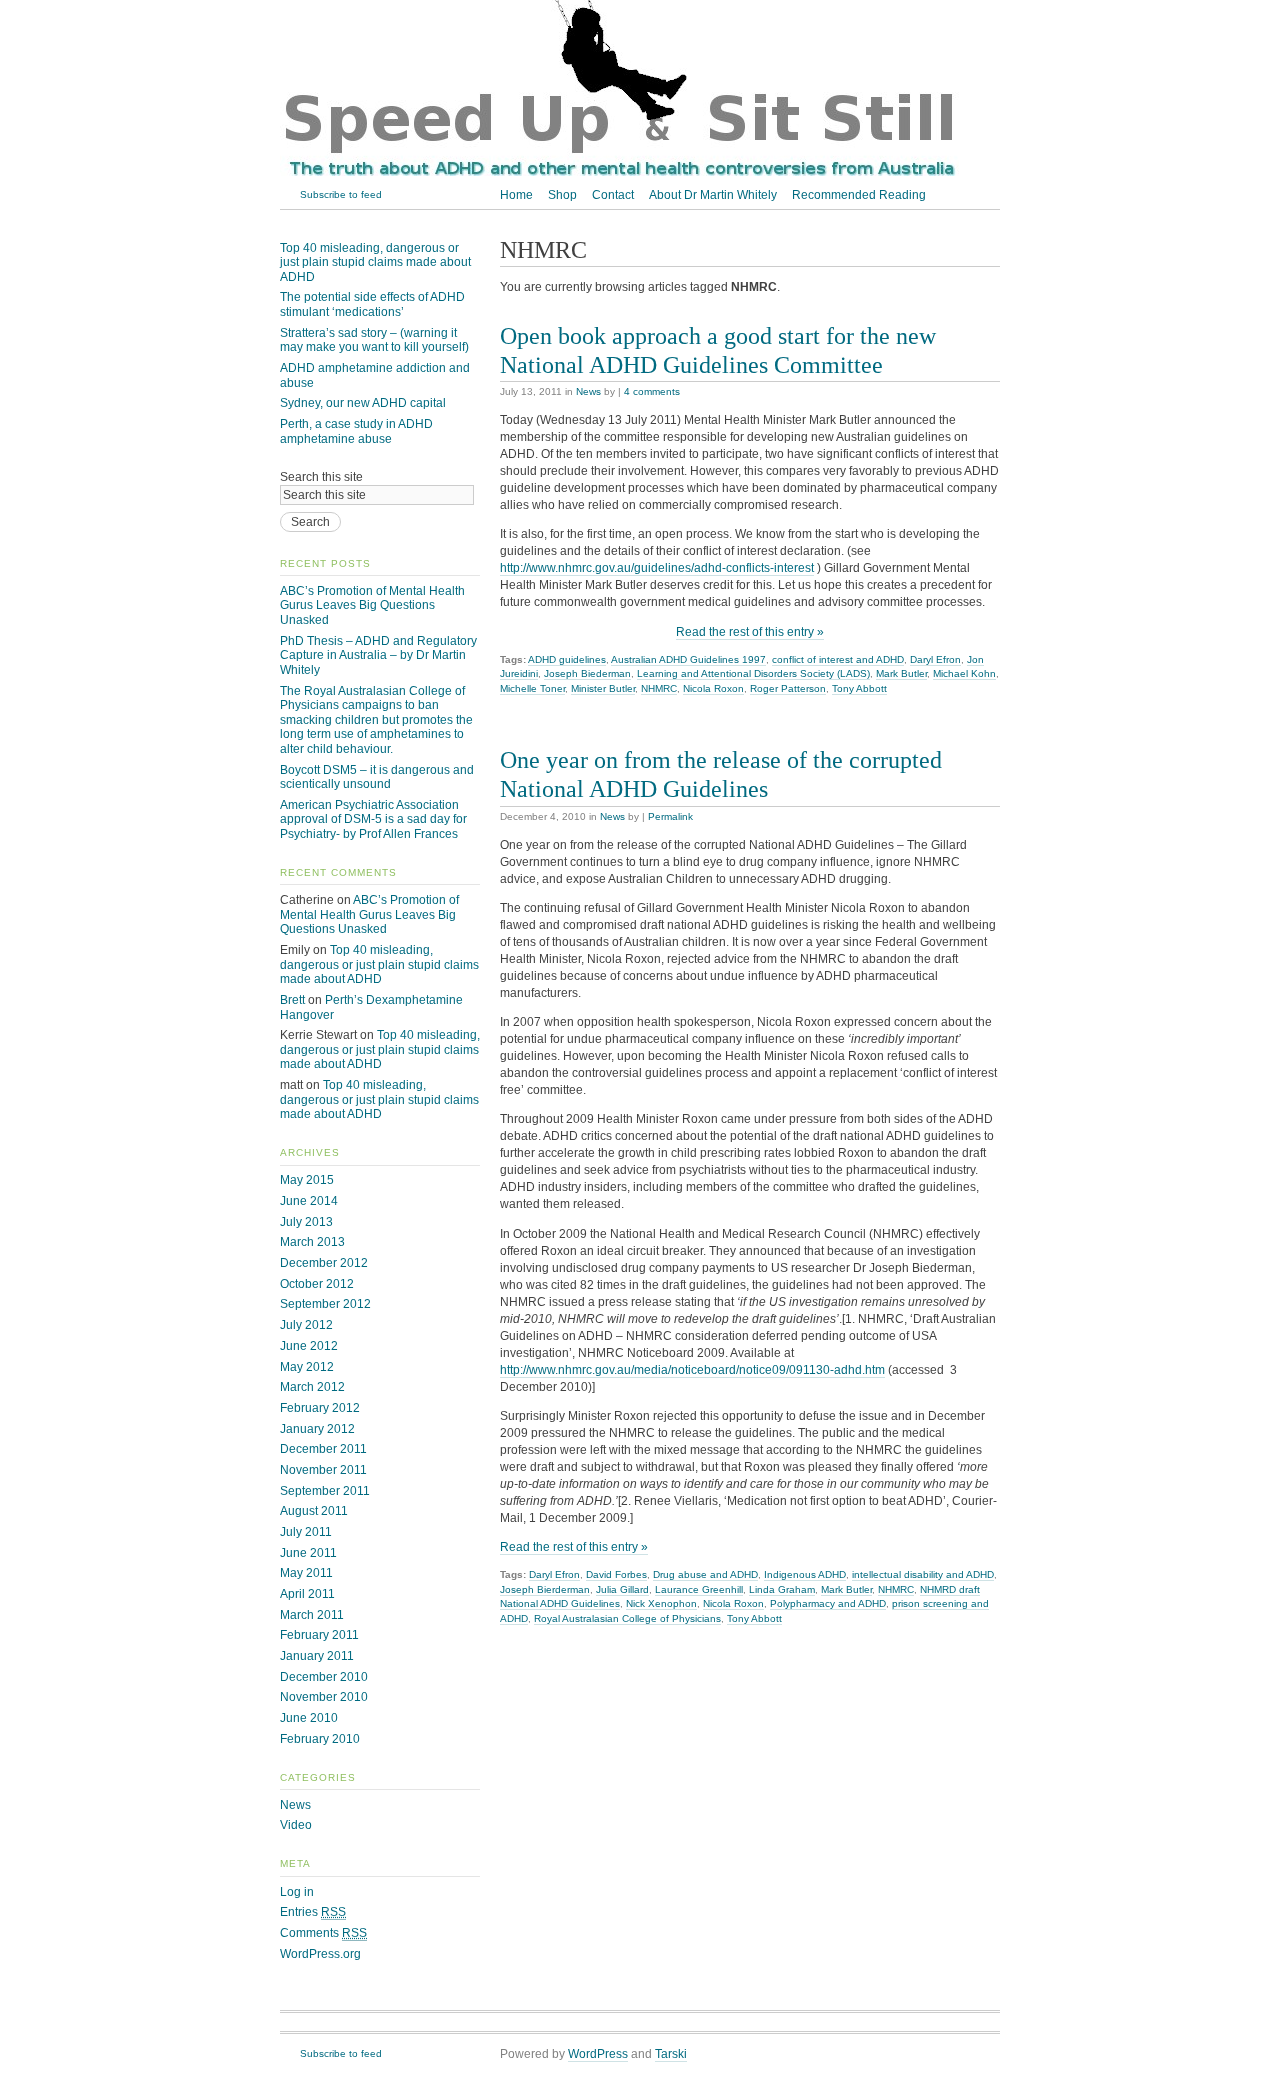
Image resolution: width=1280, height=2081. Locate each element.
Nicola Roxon (713, 688)
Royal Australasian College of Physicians (627, 1618)
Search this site (321, 477)
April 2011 (307, 1594)
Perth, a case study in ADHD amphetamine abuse (356, 431)
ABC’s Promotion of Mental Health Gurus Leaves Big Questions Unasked (372, 605)
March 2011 (312, 1615)
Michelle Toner (532, 688)
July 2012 (306, 1325)
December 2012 (324, 1263)
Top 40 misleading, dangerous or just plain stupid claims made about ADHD (375, 262)
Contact (613, 195)
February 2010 (320, 1739)
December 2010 (324, 1677)
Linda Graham (782, 1589)
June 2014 (309, 1201)
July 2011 (306, 1532)
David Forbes (616, 1574)
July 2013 (306, 1222)
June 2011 (308, 1553)
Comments (323, 1933)
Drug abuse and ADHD (705, 1574)
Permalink (670, 816)
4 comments (652, 391)
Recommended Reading (859, 195)
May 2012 (307, 1367)
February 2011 (319, 1635)
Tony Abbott (859, 688)
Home (516, 195)
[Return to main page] (619, 174)
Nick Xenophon (661, 1603)
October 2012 (317, 1284)
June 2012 (309, 1346)
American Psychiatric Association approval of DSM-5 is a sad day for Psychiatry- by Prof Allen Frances (373, 819)
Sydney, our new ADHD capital (363, 403)
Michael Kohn (964, 673)
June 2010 (309, 1718)
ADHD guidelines (567, 659)
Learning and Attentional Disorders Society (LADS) (753, 673)
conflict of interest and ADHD (838, 659)
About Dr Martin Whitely (713, 195)
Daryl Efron (935, 659)
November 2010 (324, 1697)
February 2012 (320, 1408)
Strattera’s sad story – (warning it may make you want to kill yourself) (374, 340)
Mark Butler (901, 673)
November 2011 (323, 1470)
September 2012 (325, 1304)
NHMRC (659, 688)
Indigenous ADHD (805, 1574)
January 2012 (317, 1429)
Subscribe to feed (341, 194)
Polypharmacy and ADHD (828, 1603)
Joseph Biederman (587, 673)
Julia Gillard (622, 1589)
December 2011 (323, 1449)
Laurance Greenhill (699, 1589)
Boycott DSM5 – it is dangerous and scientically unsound (377, 777)
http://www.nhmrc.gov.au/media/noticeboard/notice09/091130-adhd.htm (692, 1370)
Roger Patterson (788, 688)
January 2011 (317, 1656)
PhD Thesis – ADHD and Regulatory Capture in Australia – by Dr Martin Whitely (378, 655)
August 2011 (314, 1511)
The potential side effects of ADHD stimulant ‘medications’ (372, 304)
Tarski (671, 2054)
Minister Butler (603, 688)
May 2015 (307, 1180)
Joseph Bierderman (545, 1589)
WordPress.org (320, 1954)
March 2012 (312, 1387)
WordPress (598, 2054)
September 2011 (325, 1491)
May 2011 (306, 1573)
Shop (562, 195)
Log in (297, 1892)
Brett (292, 1000)
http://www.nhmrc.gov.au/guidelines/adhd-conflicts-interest (657, 568)
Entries (313, 1912)
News (588, 391)
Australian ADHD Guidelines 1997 (688, 659)
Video (296, 1825)
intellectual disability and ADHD (923, 1574)
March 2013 (312, 1242)
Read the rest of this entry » (750, 632)
